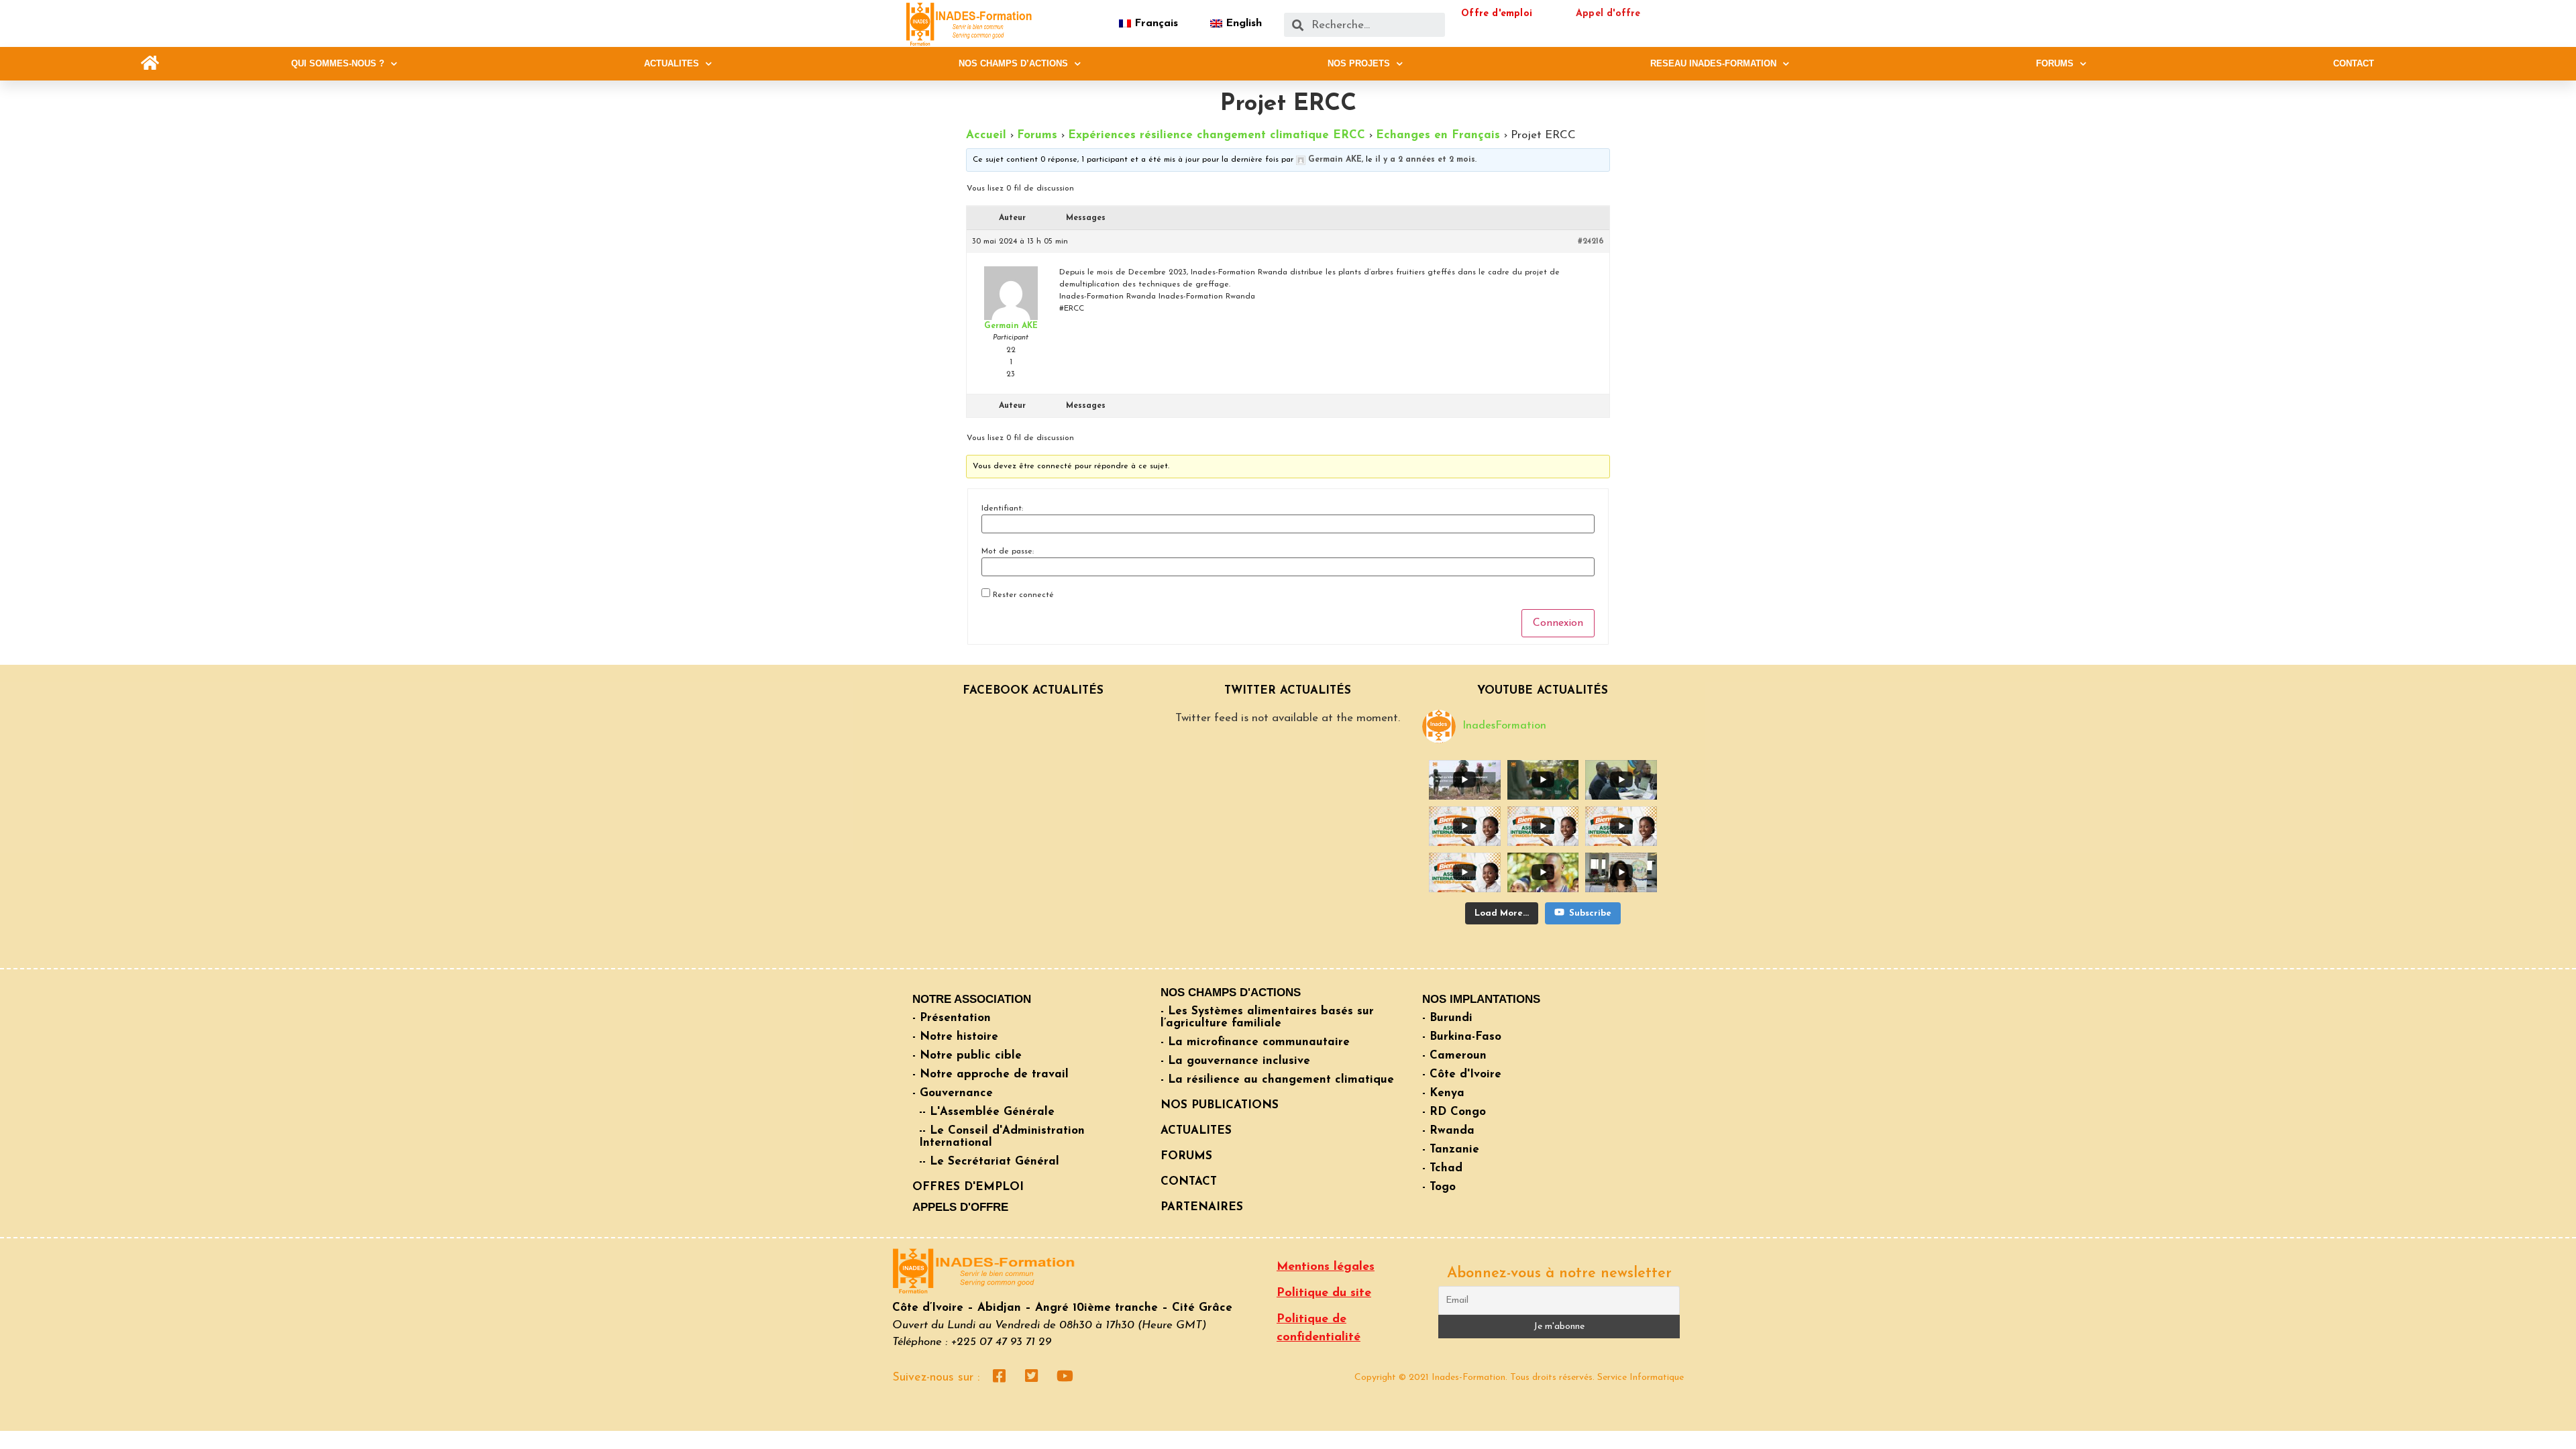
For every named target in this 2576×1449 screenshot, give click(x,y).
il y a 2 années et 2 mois (1425, 160)
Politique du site (1324, 1293)
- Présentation (952, 1018)
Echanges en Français (1438, 135)
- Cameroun (1454, 1056)
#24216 (1591, 241)
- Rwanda (1448, 1131)
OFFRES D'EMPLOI (968, 1187)
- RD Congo (1454, 1112)
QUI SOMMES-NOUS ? (338, 63)
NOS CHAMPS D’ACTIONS (1013, 63)
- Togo (1439, 1187)
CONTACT (2354, 63)
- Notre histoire (955, 1037)
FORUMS (2055, 63)
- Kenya (1443, 1093)
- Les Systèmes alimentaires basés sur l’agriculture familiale (1267, 1017)
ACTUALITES (672, 63)
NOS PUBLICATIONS (1220, 1105)
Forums (1037, 135)
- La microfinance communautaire (1255, 1042)
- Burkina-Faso (1462, 1037)
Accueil (986, 135)
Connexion (1558, 623)
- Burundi (1447, 1018)
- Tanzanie (1451, 1149)
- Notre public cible (967, 1056)
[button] (150, 63)
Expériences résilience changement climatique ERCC (1217, 135)
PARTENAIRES (1202, 1207)
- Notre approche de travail (990, 1074)
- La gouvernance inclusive (1235, 1061)
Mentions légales (1326, 1267)
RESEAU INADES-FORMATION (1713, 63)
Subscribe (1590, 913)
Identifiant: (1002, 508)
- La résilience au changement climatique (1277, 1080)
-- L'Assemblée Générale (987, 1112)
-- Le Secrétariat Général (989, 1162)
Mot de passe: (1008, 551)
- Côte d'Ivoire (1462, 1074)
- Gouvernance (953, 1093)
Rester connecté (1023, 595)
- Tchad (1442, 1168)
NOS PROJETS (1359, 63)
